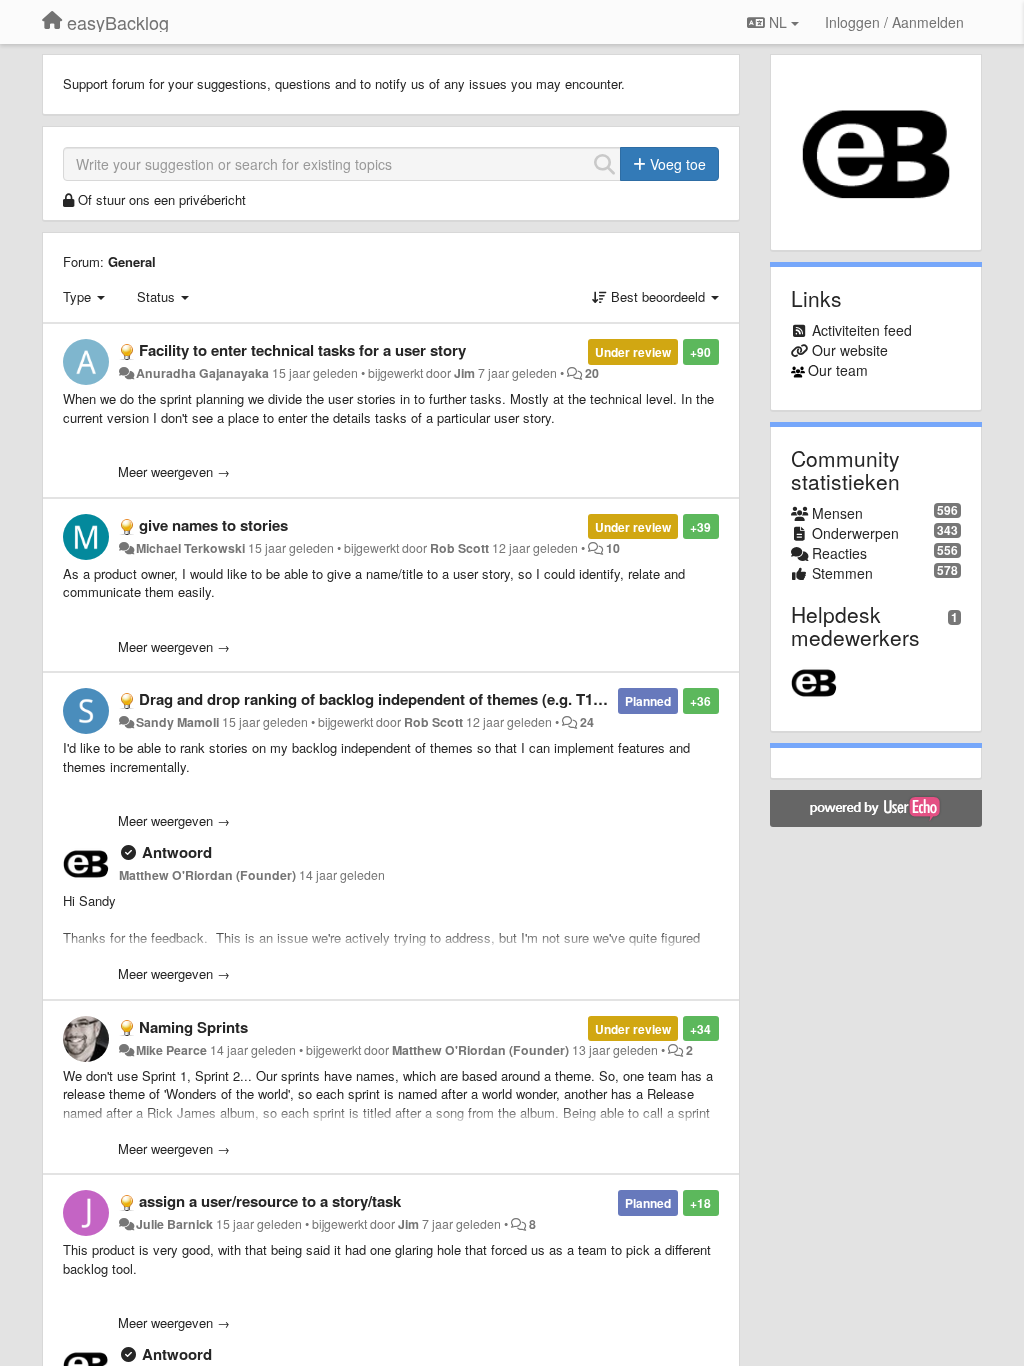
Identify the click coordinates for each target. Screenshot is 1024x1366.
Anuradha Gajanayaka (202, 373)
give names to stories (213, 525)
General (132, 261)
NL (778, 22)
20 (592, 373)
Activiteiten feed (862, 330)
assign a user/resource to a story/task (270, 1201)
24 (587, 722)
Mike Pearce (171, 1050)
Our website (850, 350)
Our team (838, 370)
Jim (464, 373)
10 (613, 548)
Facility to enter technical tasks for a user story (302, 350)
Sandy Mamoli (177, 722)
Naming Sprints (193, 1027)
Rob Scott (459, 548)
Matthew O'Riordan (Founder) (207, 875)
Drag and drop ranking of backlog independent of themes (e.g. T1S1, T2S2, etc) (413, 699)
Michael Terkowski (190, 548)
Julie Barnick (174, 1224)
